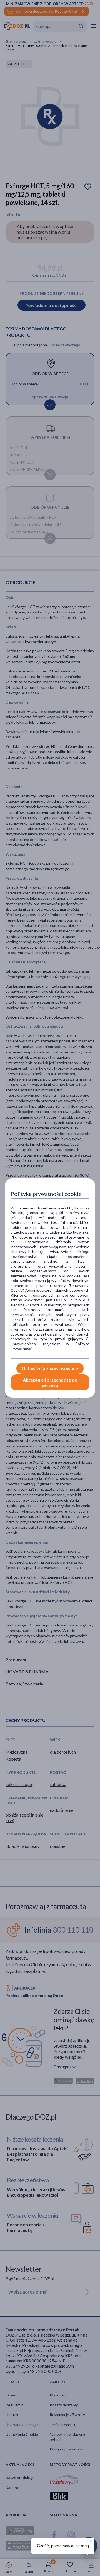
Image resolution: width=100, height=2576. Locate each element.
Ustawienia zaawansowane (50, 1368)
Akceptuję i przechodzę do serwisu (50, 1382)
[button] (90, 2540)
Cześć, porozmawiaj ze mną (63, 2546)
